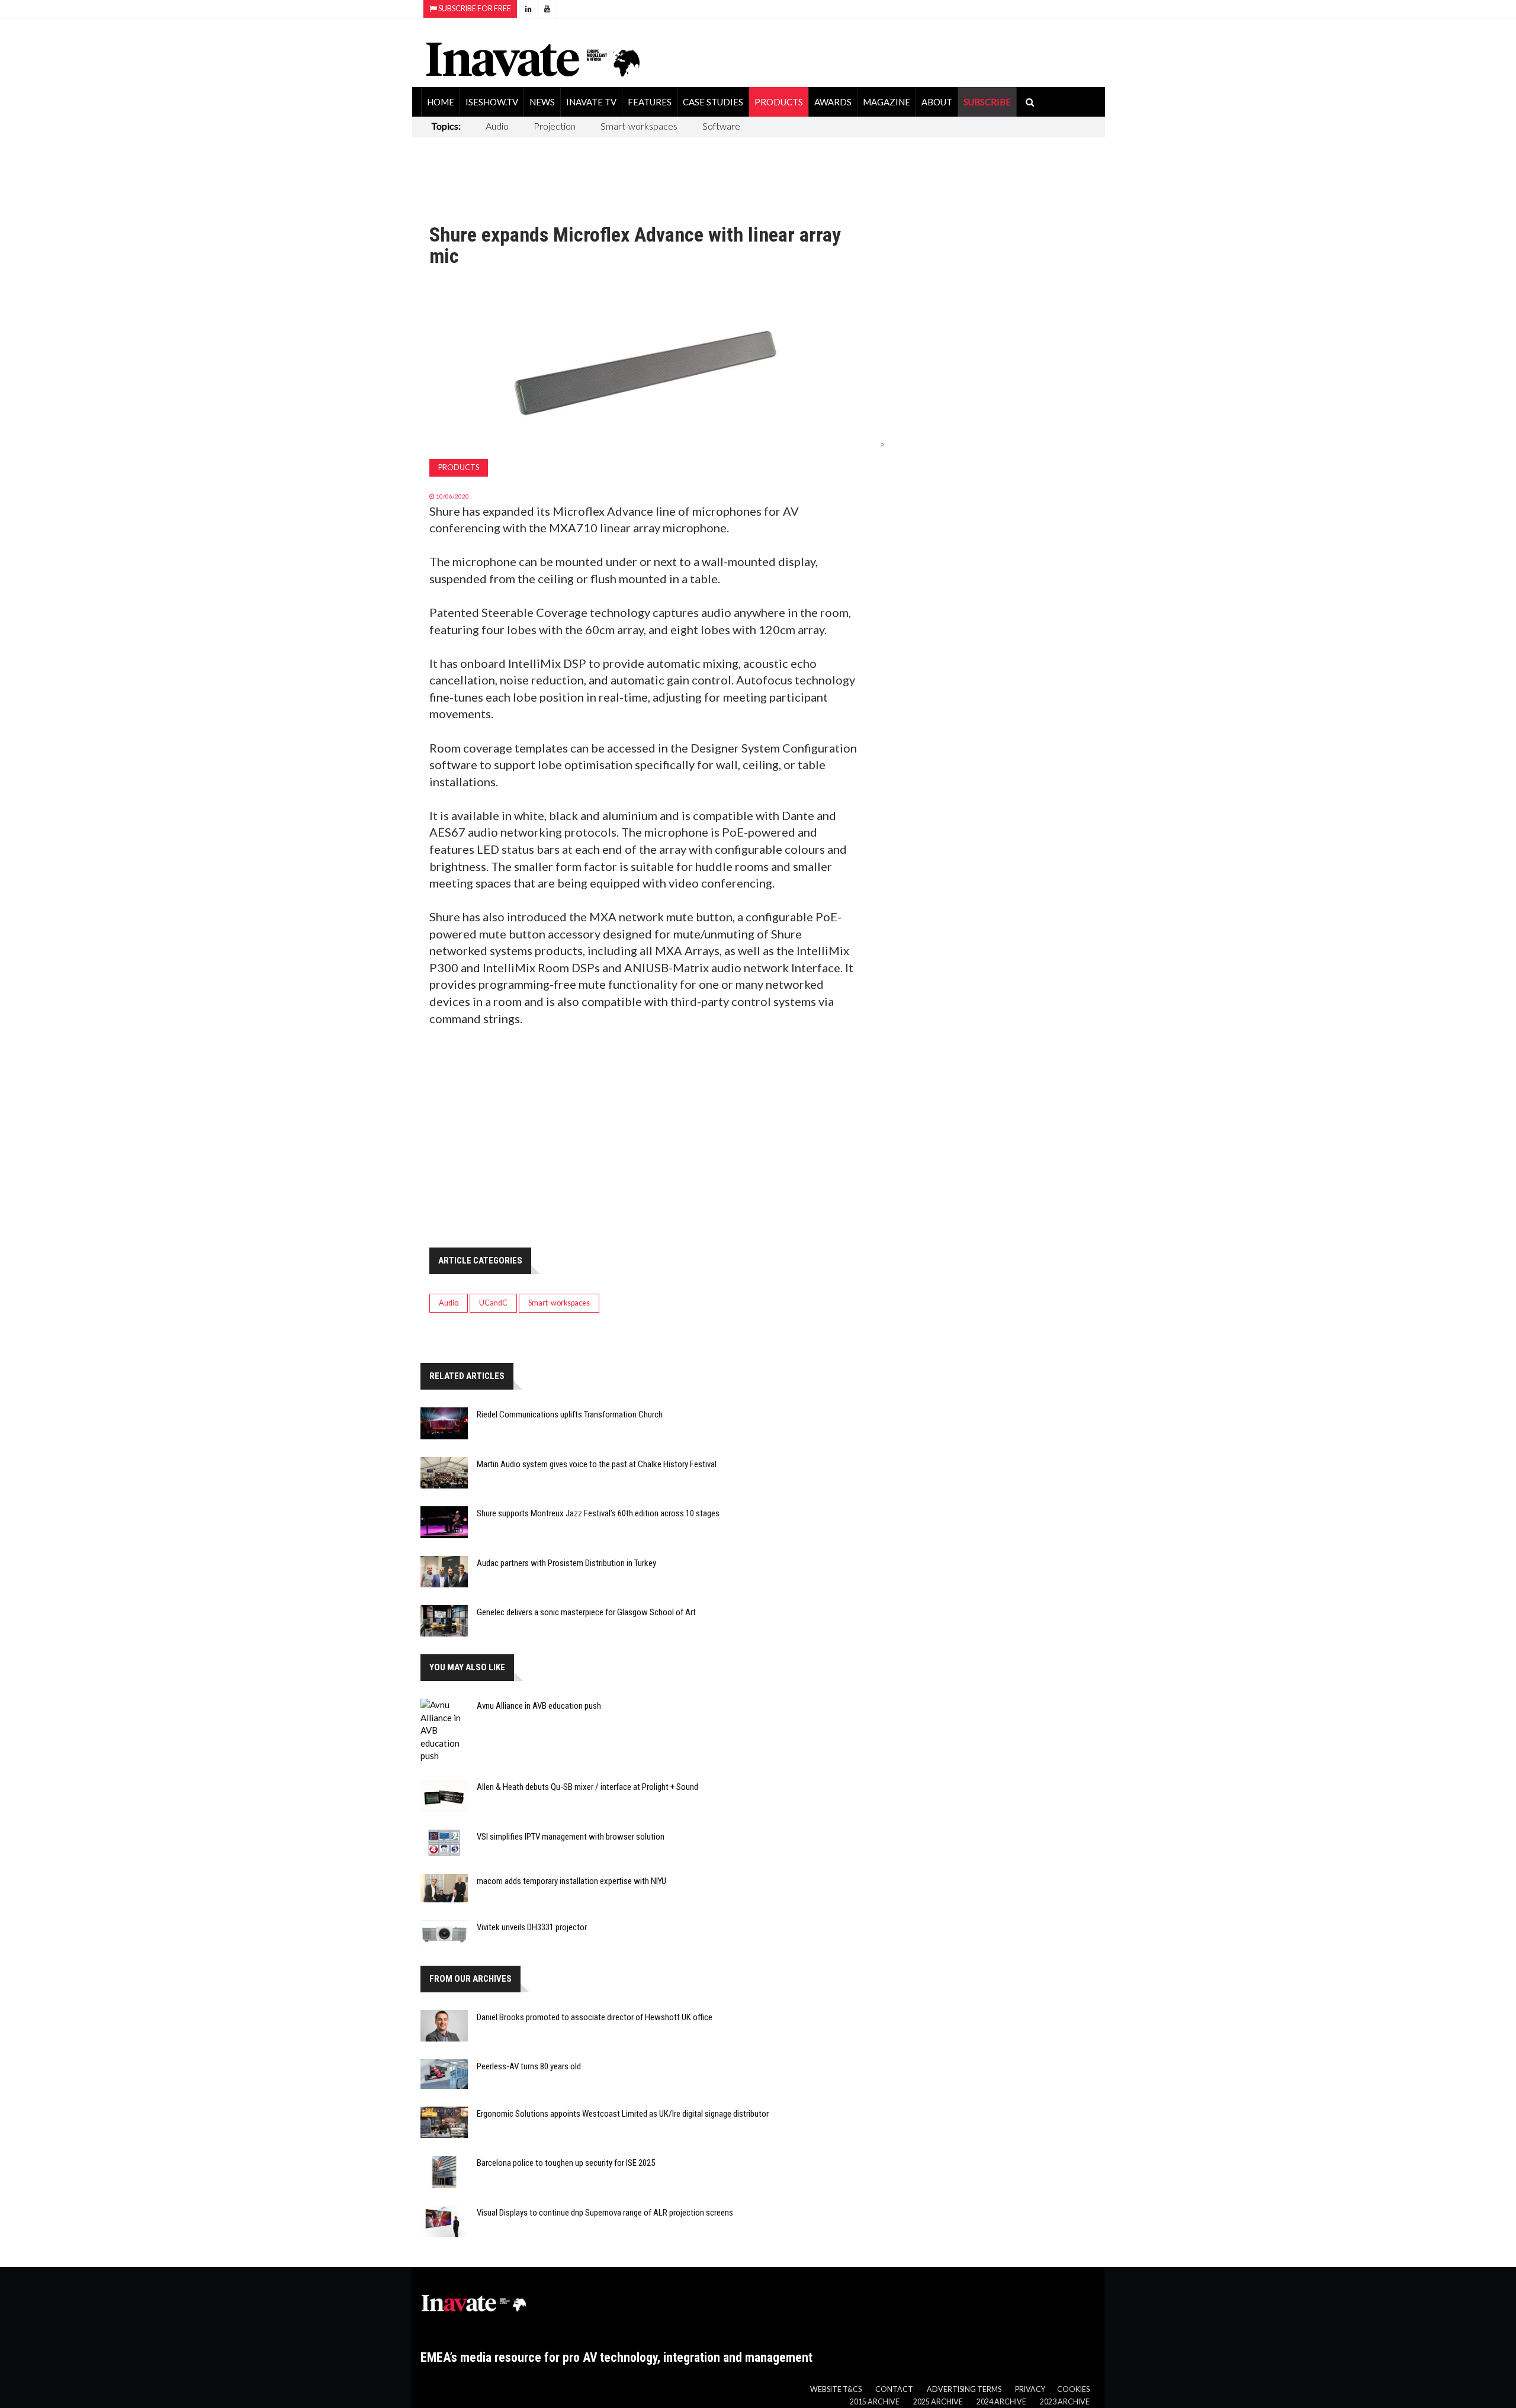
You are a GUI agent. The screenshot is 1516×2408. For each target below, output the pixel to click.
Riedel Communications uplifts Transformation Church (570, 1414)
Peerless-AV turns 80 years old (529, 2066)
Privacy (1030, 2389)
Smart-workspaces (639, 126)
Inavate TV (591, 102)
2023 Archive (1065, 2402)
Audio (497, 126)
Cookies (1073, 2389)
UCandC (493, 1303)
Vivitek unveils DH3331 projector (532, 1927)
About (937, 102)
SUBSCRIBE (987, 102)
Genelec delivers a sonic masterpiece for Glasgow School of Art (586, 1612)
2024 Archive (1001, 2402)
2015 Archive (875, 2402)
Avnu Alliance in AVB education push (539, 1706)
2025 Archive (938, 2402)
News (542, 102)
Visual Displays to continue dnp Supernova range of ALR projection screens (605, 2213)
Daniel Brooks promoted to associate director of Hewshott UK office (595, 2017)
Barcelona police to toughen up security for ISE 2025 (566, 2163)
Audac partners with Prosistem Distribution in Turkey (566, 1563)
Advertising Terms (964, 2389)
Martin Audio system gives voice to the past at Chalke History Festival (597, 1464)
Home (441, 102)
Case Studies (713, 102)
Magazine (887, 102)
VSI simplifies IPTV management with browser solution (571, 1837)
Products (779, 102)
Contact (894, 2389)
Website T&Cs (836, 2389)
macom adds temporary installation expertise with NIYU (571, 1881)
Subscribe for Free (474, 9)
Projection (555, 126)
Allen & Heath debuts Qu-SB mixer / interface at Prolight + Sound (587, 1787)
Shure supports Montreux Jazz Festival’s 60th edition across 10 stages (598, 1513)
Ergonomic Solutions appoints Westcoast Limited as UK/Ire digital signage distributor (623, 2114)
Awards (833, 102)
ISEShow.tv (492, 102)
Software (721, 126)
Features (650, 102)
